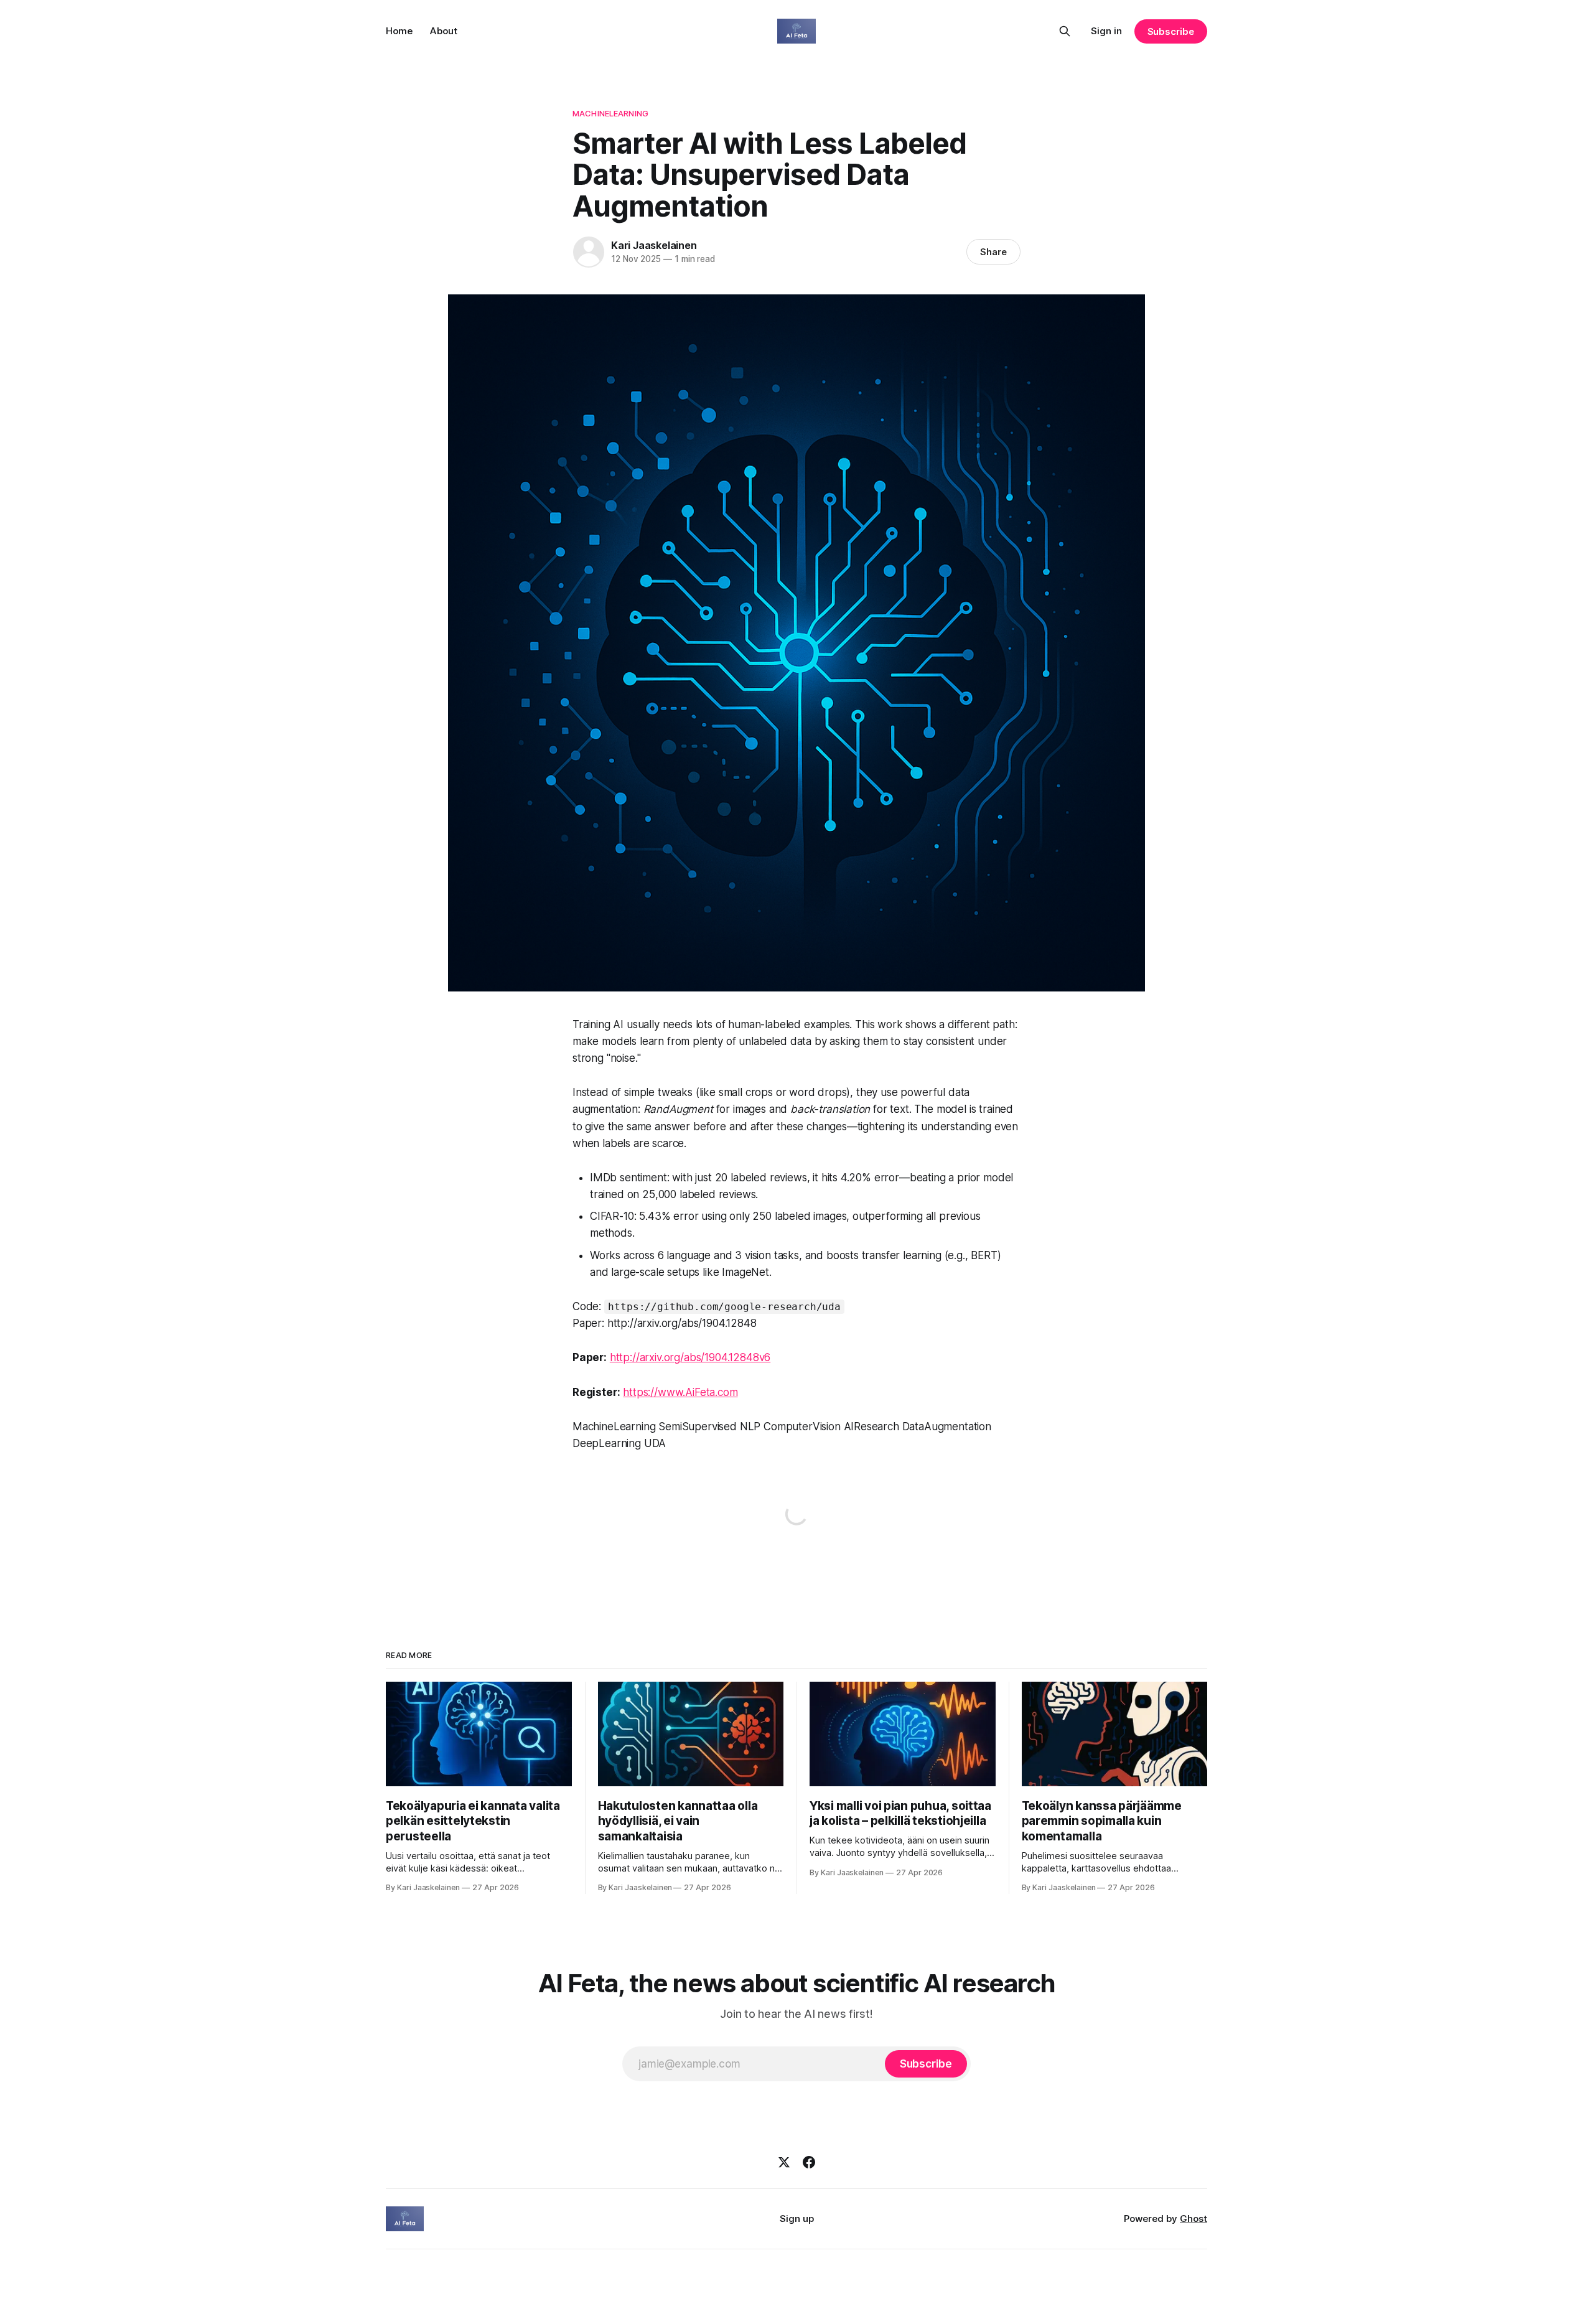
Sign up (797, 2219)
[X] (784, 2162)
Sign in (1106, 31)
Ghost (1194, 2219)
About (444, 31)
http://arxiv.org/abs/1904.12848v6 (690, 1357)
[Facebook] (809, 2162)
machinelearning (610, 113)
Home (399, 31)
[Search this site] (1065, 31)
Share (993, 252)
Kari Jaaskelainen (654, 245)
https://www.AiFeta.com (680, 1392)
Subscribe (1171, 31)
